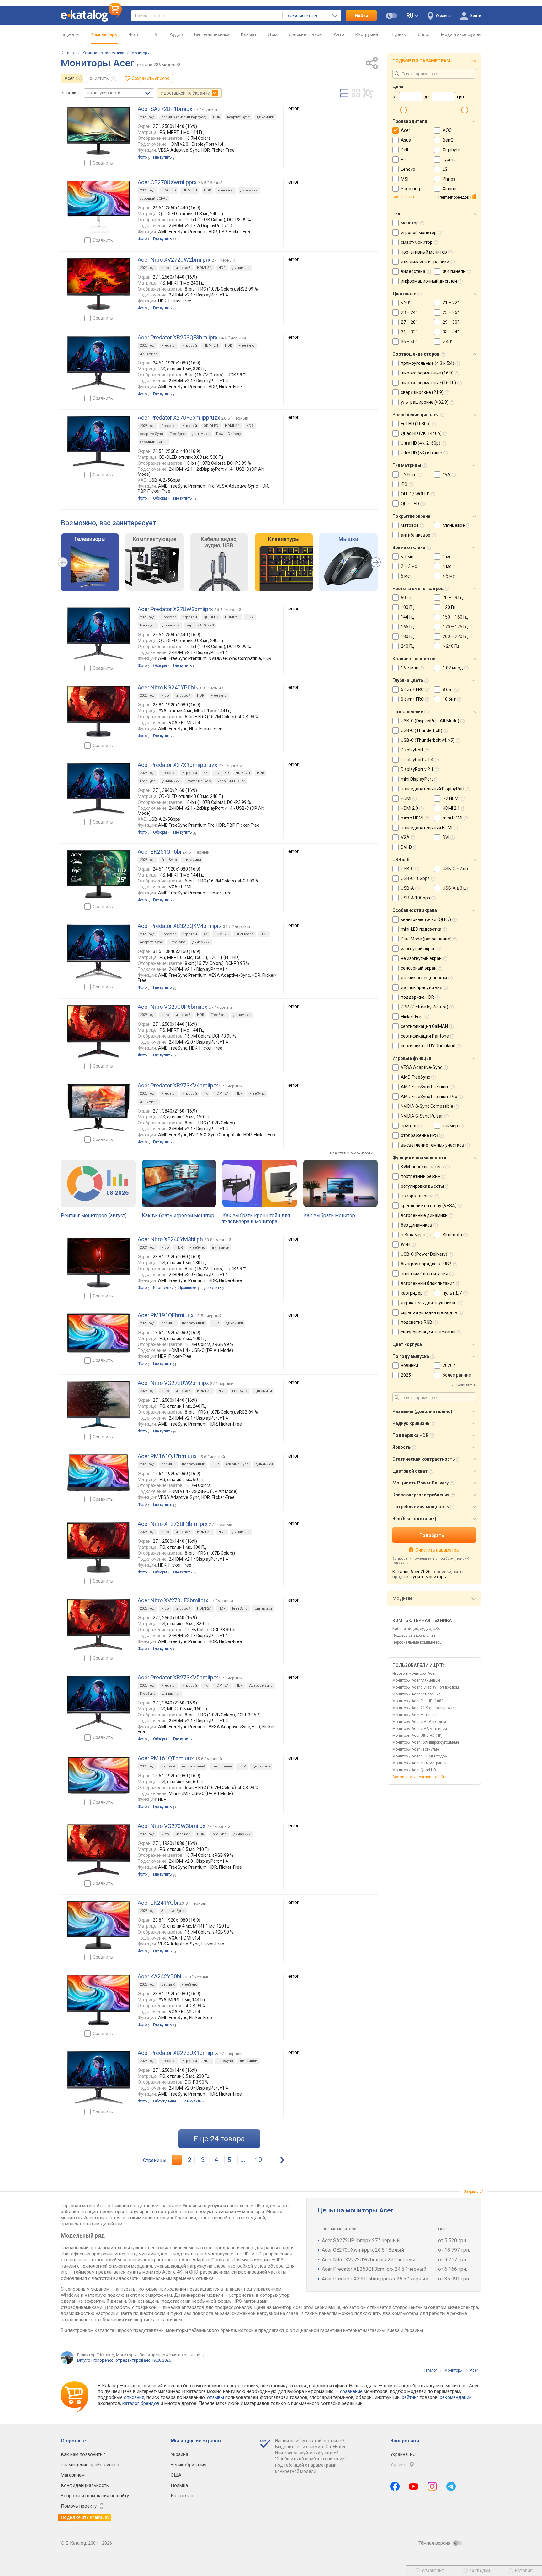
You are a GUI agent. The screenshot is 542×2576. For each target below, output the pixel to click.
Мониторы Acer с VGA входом (419, 1722)
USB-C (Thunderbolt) (422, 730)
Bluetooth (452, 1235)
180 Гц (407, 636)
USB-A (407, 888)
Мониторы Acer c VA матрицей (420, 1729)
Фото (134, 34)
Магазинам (73, 2475)
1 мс (447, 557)
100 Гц (407, 607)
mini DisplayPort (417, 779)
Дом (273, 34)
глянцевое (454, 525)
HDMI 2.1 (190, 190)
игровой (183, 268)
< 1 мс (407, 557)
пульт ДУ (452, 1293)
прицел (409, 1126)
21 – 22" (451, 303)
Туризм (399, 34)
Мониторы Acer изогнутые (416, 1749)
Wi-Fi (406, 1244)
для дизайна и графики (425, 262)
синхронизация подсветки (428, 1332)
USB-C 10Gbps (415, 878)
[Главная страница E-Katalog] (91, 16)
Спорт (424, 34)
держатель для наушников (429, 1303)
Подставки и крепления (414, 1636)
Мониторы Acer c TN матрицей (420, 1763)
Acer (69, 78)
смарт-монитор (417, 242)
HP (404, 160)
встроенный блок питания (428, 1283)
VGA (405, 837)
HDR (217, 117)
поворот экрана (417, 1196)
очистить (99, 78)
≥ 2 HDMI (451, 798)
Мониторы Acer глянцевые (416, 1680)
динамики (265, 117)
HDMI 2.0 (409, 808)
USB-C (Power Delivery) (424, 1254)
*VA (446, 474)
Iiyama (449, 160)
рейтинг (410, 2397)
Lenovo (408, 169)
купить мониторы (429, 1577)
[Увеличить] (98, 131)
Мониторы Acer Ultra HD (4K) (417, 1736)
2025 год (147, 860)
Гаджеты (70, 34)
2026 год (147, 117)
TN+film (409, 474)
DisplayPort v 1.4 (417, 760)
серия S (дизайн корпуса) (184, 117)
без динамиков (417, 1225)
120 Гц (449, 607)
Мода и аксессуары (461, 34)
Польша (179, 2485)
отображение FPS (419, 1135)
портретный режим (421, 1176)
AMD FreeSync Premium (425, 1087)
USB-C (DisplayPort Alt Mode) (430, 721)
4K (206, 773)
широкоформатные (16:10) (428, 383)
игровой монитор (419, 233)
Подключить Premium (85, 2517)
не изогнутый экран (421, 958)
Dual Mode (245, 934)
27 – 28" (409, 322)
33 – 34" (451, 332)
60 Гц (406, 598)
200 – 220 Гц (455, 636)
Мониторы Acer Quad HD (414, 1770)
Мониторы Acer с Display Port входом (426, 1687)
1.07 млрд (453, 668)
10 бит (449, 699)
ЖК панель (454, 271)
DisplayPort (412, 750)
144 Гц (407, 617)
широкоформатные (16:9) (427, 373)
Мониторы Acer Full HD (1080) (419, 1701)
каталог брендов (141, 2403)
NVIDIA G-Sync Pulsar (422, 1116)
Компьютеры (104, 34)
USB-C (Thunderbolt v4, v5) (428, 740)
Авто (339, 34)
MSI (405, 179)
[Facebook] (395, 2486)
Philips (449, 179)
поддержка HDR (417, 997)
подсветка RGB (417, 1322)
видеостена (413, 271)
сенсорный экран (419, 968)
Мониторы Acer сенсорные (417, 1694)
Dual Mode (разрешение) (426, 939)
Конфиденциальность (85, 2485)
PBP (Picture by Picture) (425, 1007)
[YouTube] (414, 2486)
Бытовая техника (212, 34)
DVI (446, 837)
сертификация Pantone (425, 1036)
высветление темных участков (433, 1145)
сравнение (351, 2391)
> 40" (448, 342)
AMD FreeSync (415, 1077)
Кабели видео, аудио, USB (416, 1629)
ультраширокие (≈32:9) (425, 402)
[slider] (403, 110)
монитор (410, 223)
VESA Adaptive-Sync (422, 1067)
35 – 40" (409, 342)
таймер (450, 1126)
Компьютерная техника (103, 53)
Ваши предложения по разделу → (172, 2355)
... (243, 2160)
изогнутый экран (418, 949)
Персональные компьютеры (417, 1642)
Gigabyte (451, 150)
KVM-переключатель (422, 1167)
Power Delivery (228, 434)
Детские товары (306, 34)
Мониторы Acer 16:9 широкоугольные (426, 1742)
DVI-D (406, 847)
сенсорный (222, 1766)
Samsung (410, 189)
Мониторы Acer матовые (414, 1715)
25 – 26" (451, 312)
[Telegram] (451, 2486)
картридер (412, 1293)
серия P (168, 1323)
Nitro (165, 268)
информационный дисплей (429, 281)
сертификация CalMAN (424, 1026)
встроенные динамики (424, 1215)
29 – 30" (451, 322)
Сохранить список (150, 78)
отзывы (215, 2397)
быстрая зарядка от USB (426, 1264)
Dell (404, 150)
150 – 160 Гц (455, 617)
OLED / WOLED (415, 494)
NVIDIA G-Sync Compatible (427, 1106)
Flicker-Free (412, 1017)
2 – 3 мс (409, 566)
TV (155, 34)
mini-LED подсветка (421, 929)
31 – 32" (409, 332)
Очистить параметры (437, 1550)
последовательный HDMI (427, 828)
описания (134, 2397)
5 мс (405, 576)
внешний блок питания (425, 1274)
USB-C (407, 869)
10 (258, 2160)
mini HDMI (452, 818)
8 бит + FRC (412, 699)
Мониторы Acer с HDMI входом (420, 1756)
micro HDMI (412, 818)
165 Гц (407, 627)
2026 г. (449, 1365)
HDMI (406, 798)
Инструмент (368, 34)
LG (445, 169)
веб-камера (413, 1235)
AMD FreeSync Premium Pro (429, 1097)
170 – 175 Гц (455, 627)
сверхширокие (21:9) (422, 392)
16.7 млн (410, 668)
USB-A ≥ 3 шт (456, 888)
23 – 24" (409, 312)
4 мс (447, 566)
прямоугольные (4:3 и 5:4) (428, 363)
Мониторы (141, 53)
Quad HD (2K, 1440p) (421, 433)
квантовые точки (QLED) (426, 919)
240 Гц (407, 646)
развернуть (466, 1385)
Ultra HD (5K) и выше (421, 453)
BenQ (448, 140)
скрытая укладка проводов (429, 1312)
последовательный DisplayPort (433, 789)
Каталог (68, 53)
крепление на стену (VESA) (429, 1206)
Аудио (176, 34)
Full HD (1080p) (416, 424)
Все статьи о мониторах (351, 1153)
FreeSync (226, 190)
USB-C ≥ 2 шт (456, 869)
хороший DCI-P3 (154, 199)
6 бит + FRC (412, 689)
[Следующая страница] (282, 2160)
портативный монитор (424, 252)
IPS (404, 484)
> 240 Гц (451, 646)
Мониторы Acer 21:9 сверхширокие (424, 1708)
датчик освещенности (424, 978)
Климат (249, 34)
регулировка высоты (422, 1186)
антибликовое (416, 535)
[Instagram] (432, 2486)
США (176, 2475)
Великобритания (189, 2465)
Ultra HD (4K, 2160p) (421, 443)
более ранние (457, 1375)
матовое (410, 525)
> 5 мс (449, 576)
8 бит (448, 689)
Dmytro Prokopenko (95, 2360)
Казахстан (182, 2496)
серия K (168, 1984)
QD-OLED (169, 190)
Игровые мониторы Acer (414, 1673)
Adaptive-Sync (238, 117)
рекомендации (456, 2397)
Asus (406, 140)
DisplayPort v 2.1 (417, 769)
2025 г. (408, 1375)
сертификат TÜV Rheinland (428, 1046)
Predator (168, 346)
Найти (361, 16)
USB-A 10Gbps (415, 898)
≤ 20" (406, 303)
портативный (194, 1323)
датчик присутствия (422, 987)
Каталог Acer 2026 (412, 1572)
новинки (409, 1365)
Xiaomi (449, 189)
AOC (447, 130)
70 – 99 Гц (453, 598)
